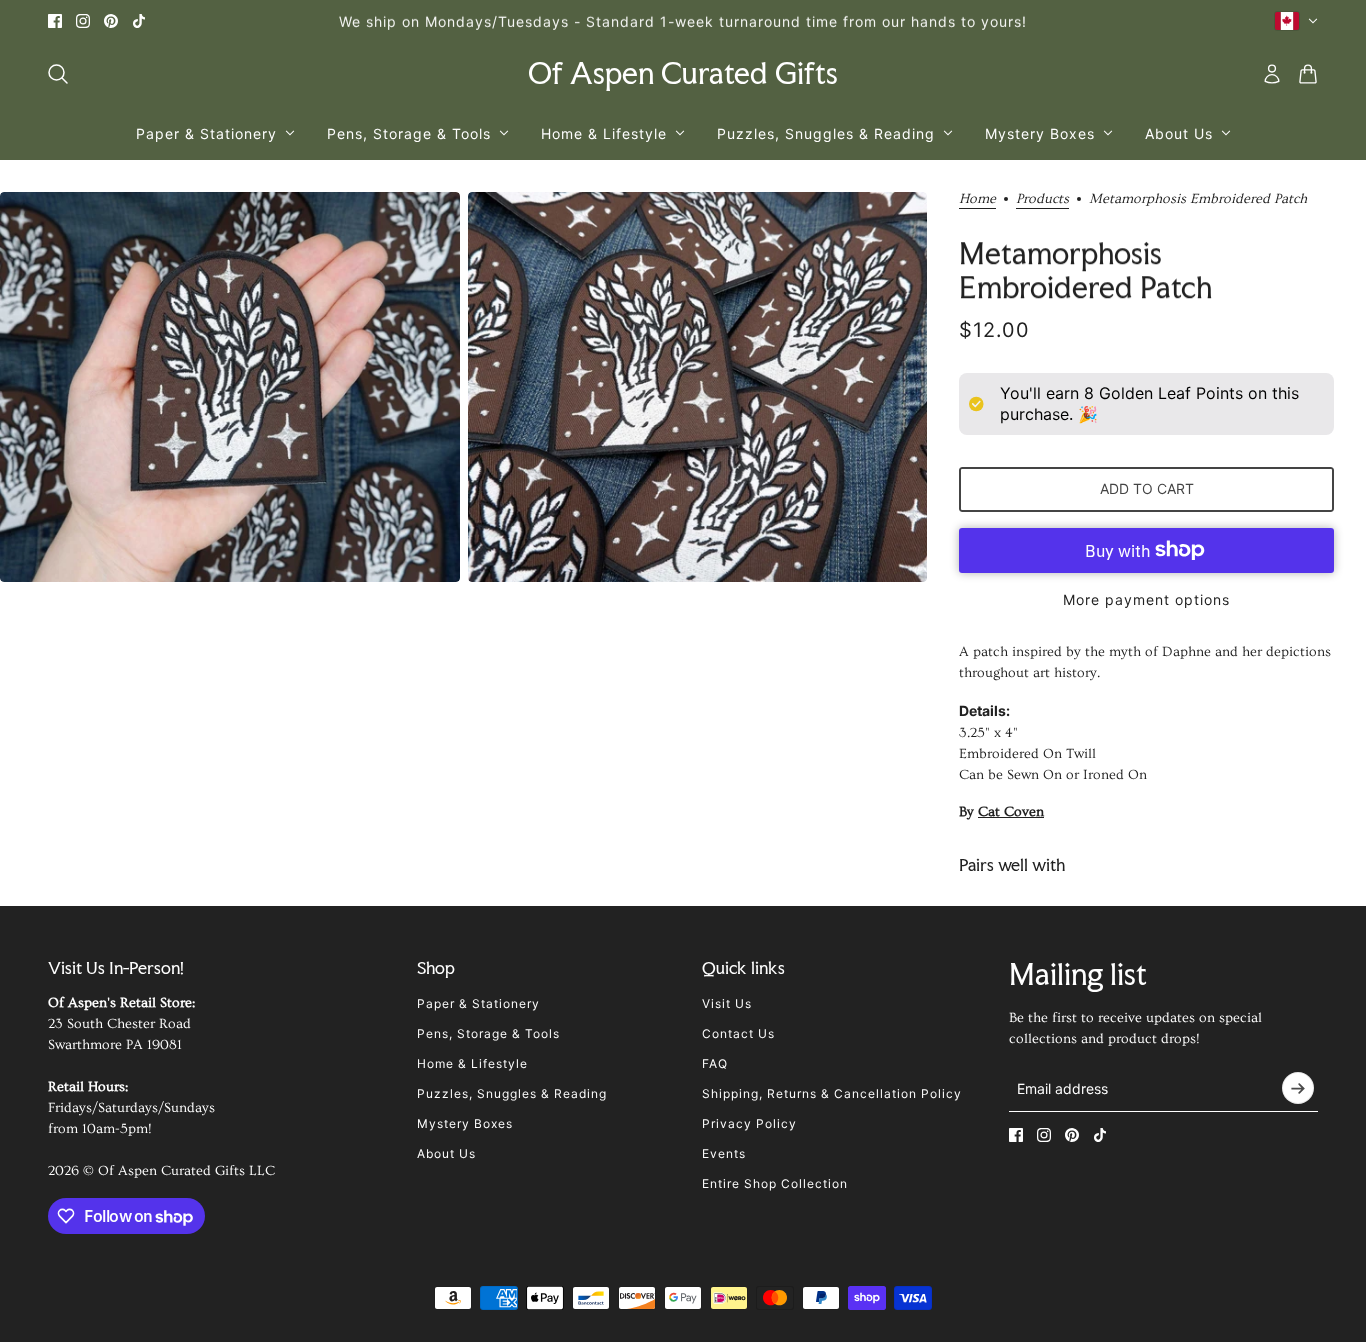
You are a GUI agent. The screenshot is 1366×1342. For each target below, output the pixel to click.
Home (977, 199)
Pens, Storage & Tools (488, 1033)
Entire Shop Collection (775, 1183)
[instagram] (83, 21)
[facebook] (55, 21)
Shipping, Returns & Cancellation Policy (832, 1093)
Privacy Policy (749, 1123)
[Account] (1272, 74)
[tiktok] (139, 21)
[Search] (58, 74)
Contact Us (738, 1033)
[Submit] (1298, 1088)
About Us (446, 1153)
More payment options (1146, 599)
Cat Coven (1011, 812)
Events (724, 1153)
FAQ (715, 1063)
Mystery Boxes (465, 1123)
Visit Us (727, 1003)
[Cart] (1308, 74)
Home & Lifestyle (472, 1063)
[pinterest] (111, 21)
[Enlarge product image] (230, 387)
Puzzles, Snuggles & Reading (512, 1093)
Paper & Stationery (478, 1003)
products (1042, 199)
